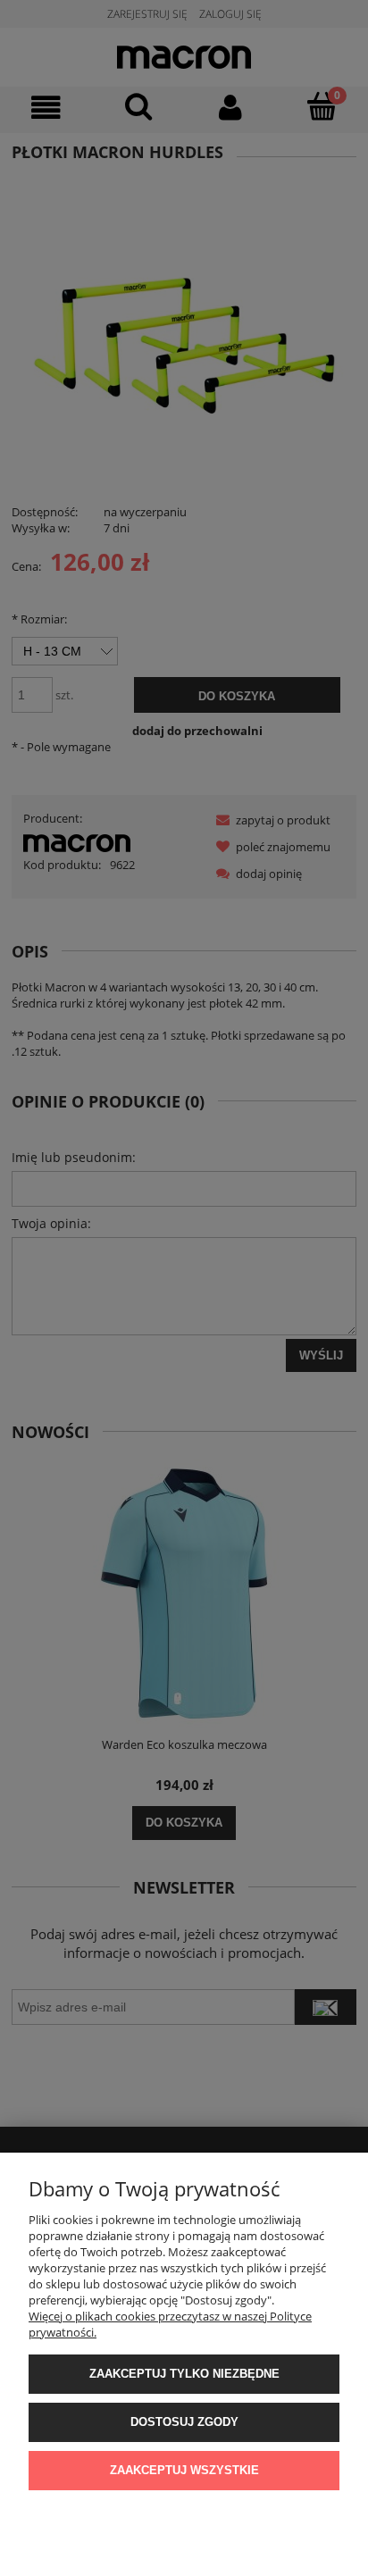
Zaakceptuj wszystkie (184, 2470)
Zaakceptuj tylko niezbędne (184, 2374)
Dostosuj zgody (184, 2422)
